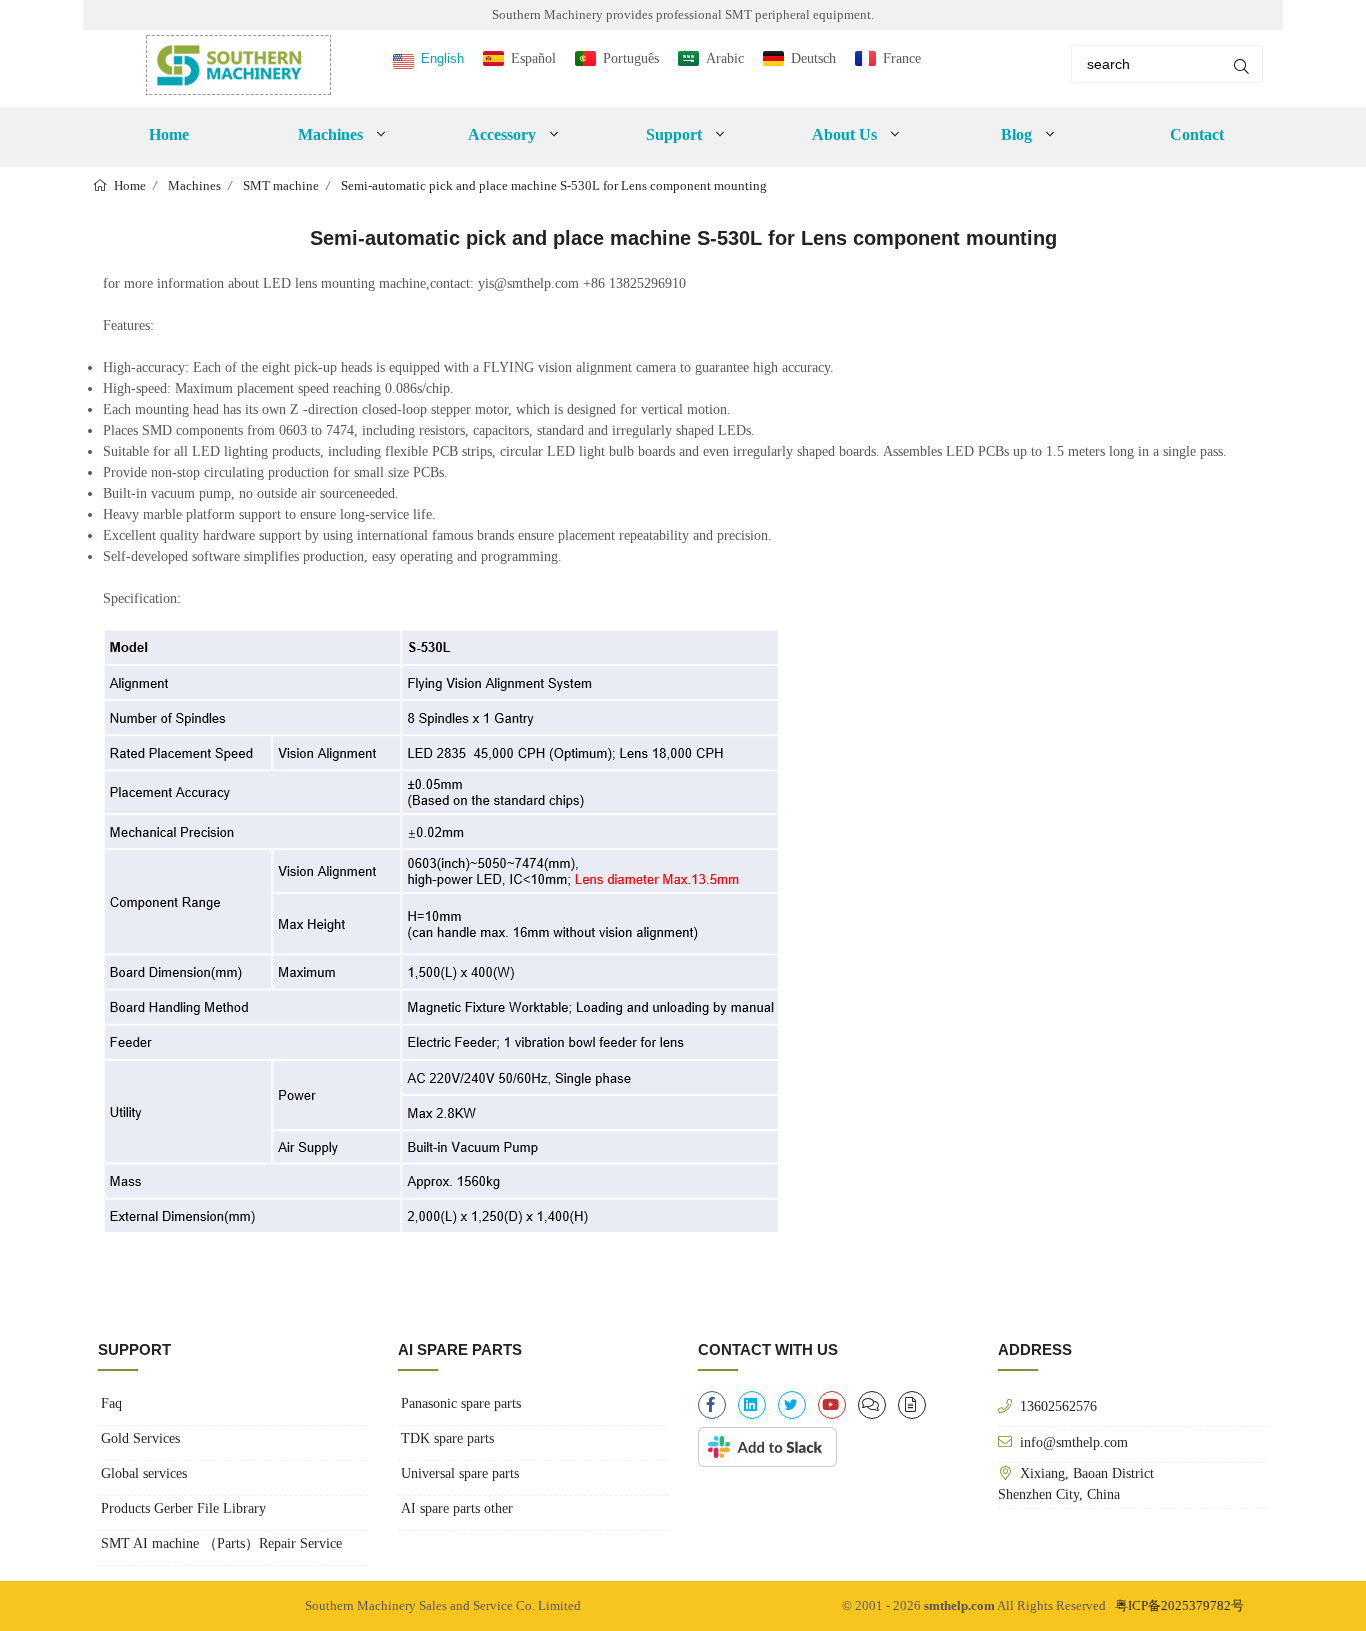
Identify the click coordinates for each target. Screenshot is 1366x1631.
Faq (111, 1403)
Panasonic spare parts (461, 1403)
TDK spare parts (447, 1438)
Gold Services (140, 1438)
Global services (144, 1473)
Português (631, 58)
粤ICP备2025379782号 (1179, 1605)
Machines (194, 185)
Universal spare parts (460, 1473)
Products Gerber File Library (183, 1508)
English (442, 58)
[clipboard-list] (872, 1405)
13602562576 (1058, 1406)
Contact (1197, 134)
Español (533, 58)
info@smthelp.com (1074, 1442)
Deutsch (813, 58)
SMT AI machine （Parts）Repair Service (221, 1543)
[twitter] (792, 1405)
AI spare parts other (457, 1508)
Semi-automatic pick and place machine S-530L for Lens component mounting (554, 185)
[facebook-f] (712, 1405)
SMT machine (281, 185)
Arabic (725, 58)
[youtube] (832, 1405)
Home (169, 134)
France (902, 58)
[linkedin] (752, 1405)
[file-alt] (912, 1405)
